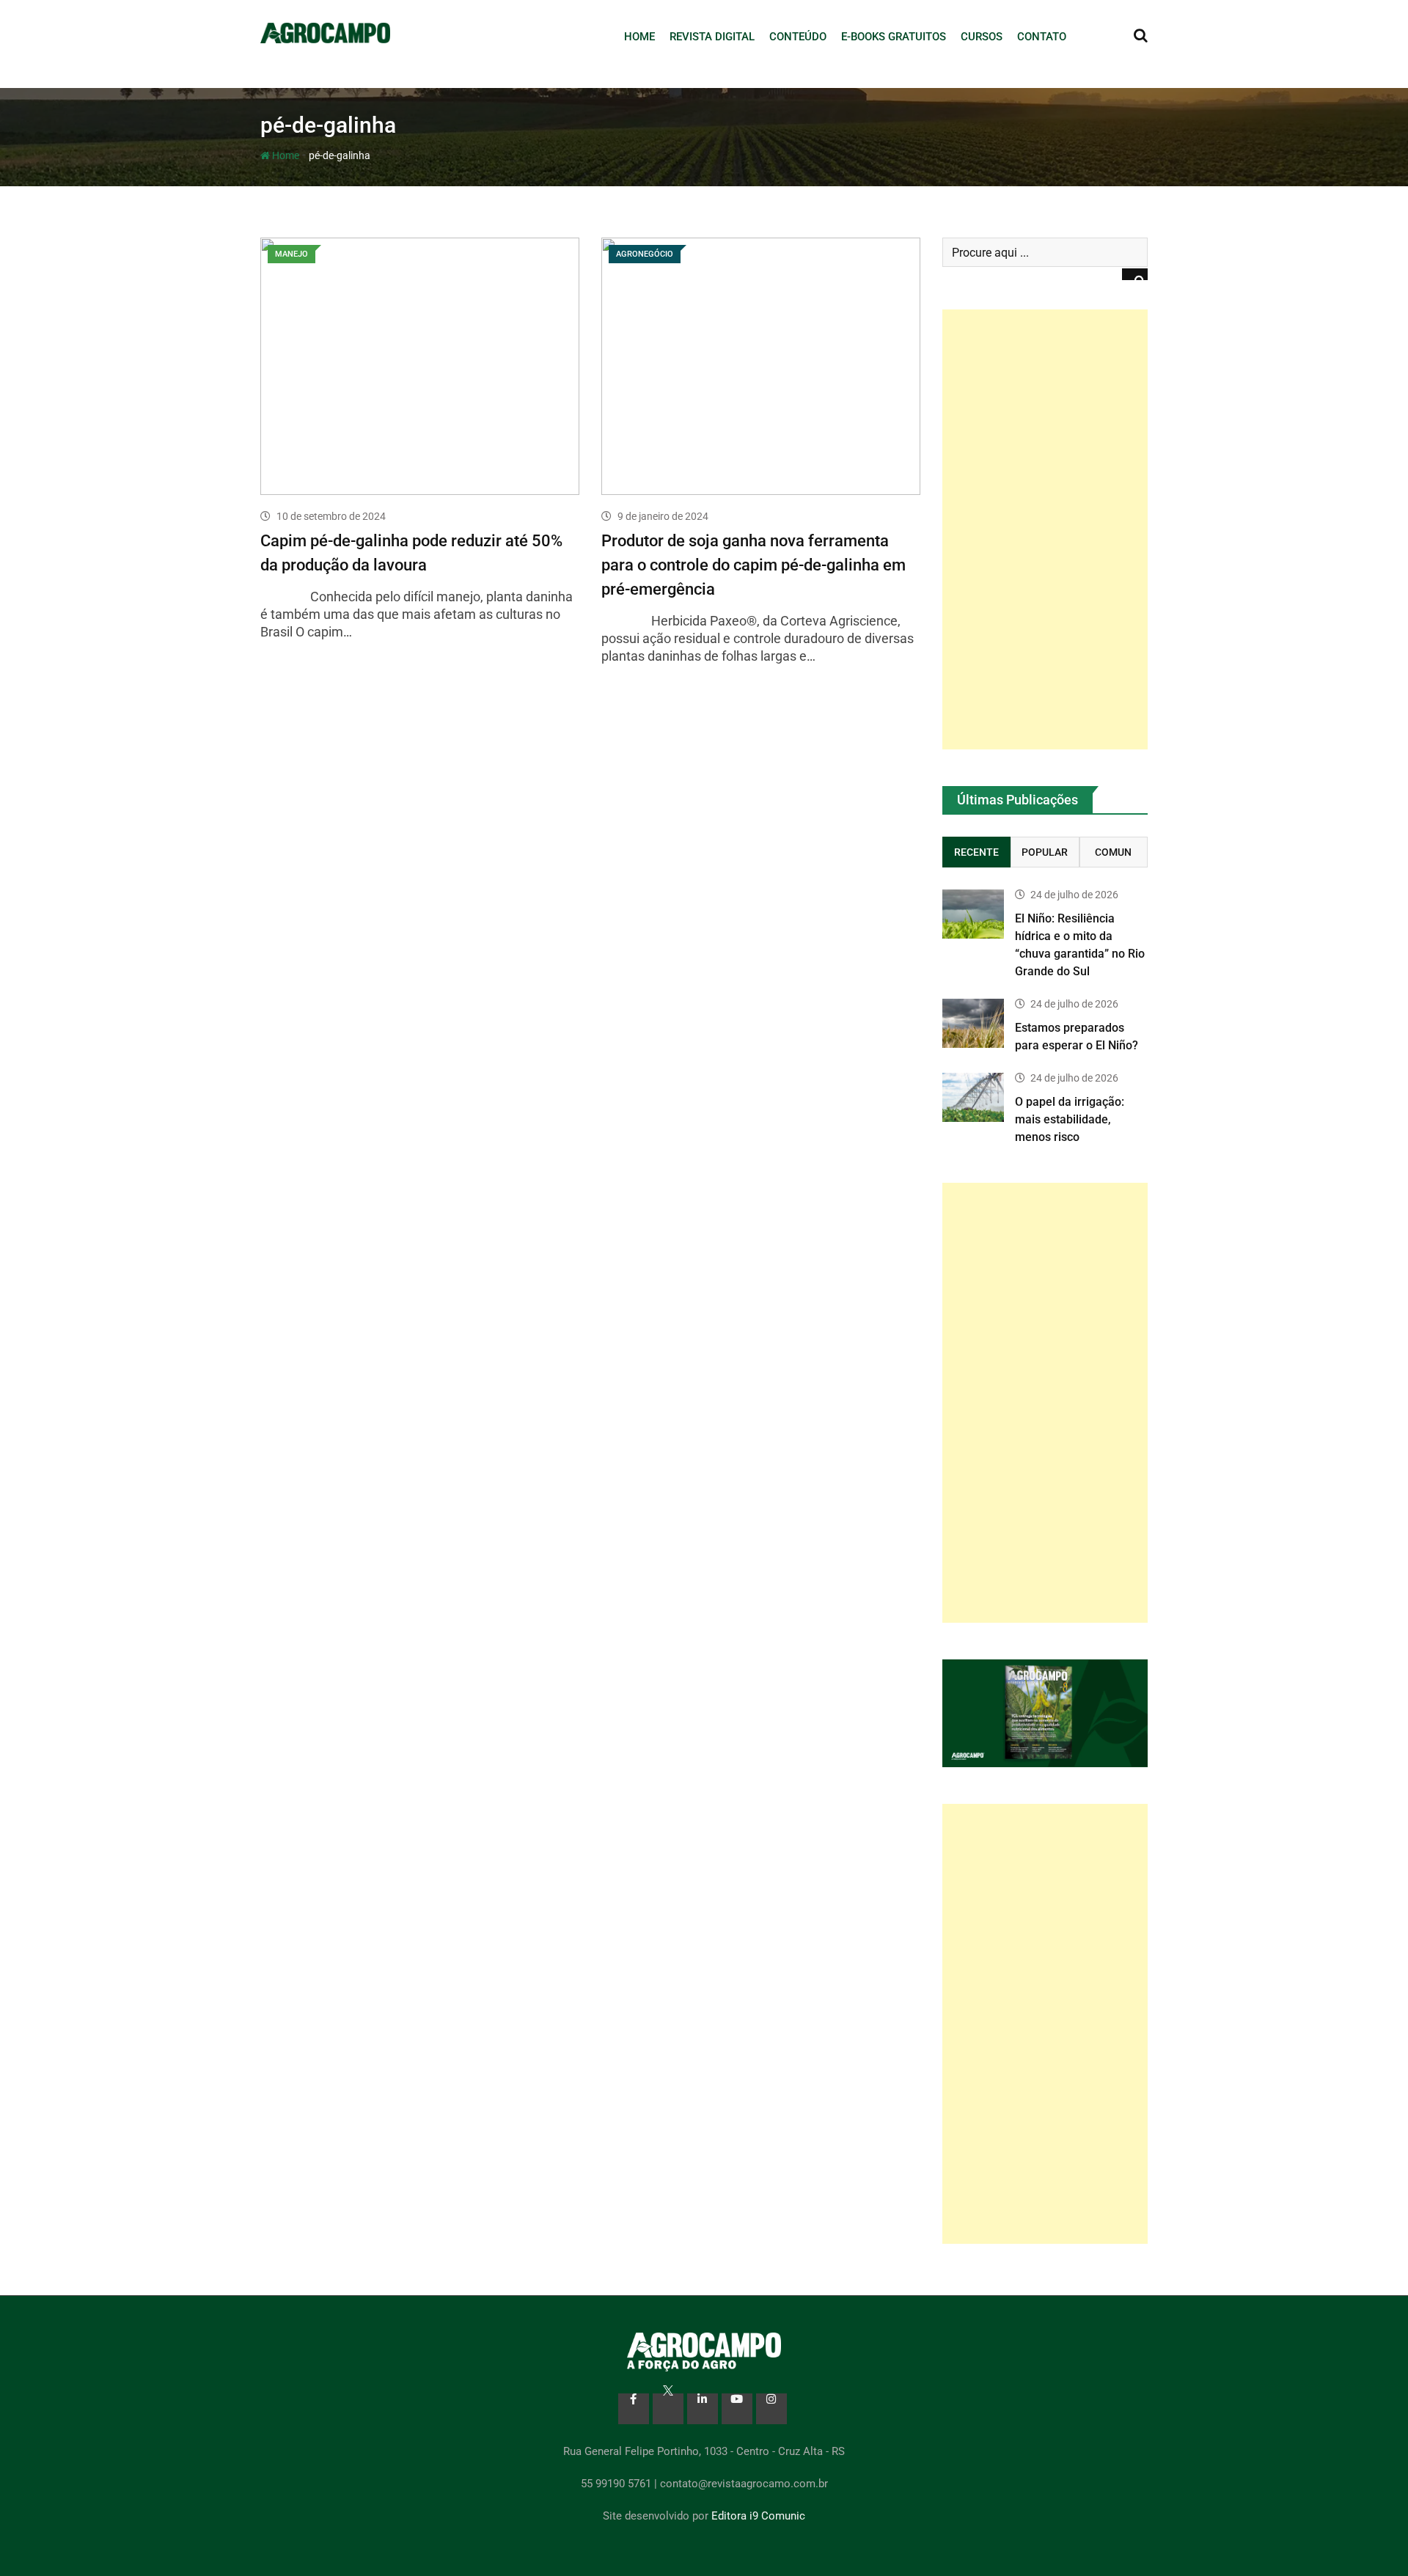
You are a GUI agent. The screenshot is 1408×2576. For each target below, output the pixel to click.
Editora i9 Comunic (758, 2516)
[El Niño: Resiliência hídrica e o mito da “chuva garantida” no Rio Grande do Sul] (973, 914)
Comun (1113, 852)
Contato (1042, 37)
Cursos (982, 37)
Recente (976, 852)
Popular (1045, 852)
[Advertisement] (1045, 529)
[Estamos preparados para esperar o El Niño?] (973, 1023)
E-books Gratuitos (894, 37)
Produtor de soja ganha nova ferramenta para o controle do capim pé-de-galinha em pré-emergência (753, 565)
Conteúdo (798, 37)
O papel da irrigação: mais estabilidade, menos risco (1070, 1119)
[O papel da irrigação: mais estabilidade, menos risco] (973, 1097)
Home (639, 37)
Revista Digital (712, 37)
